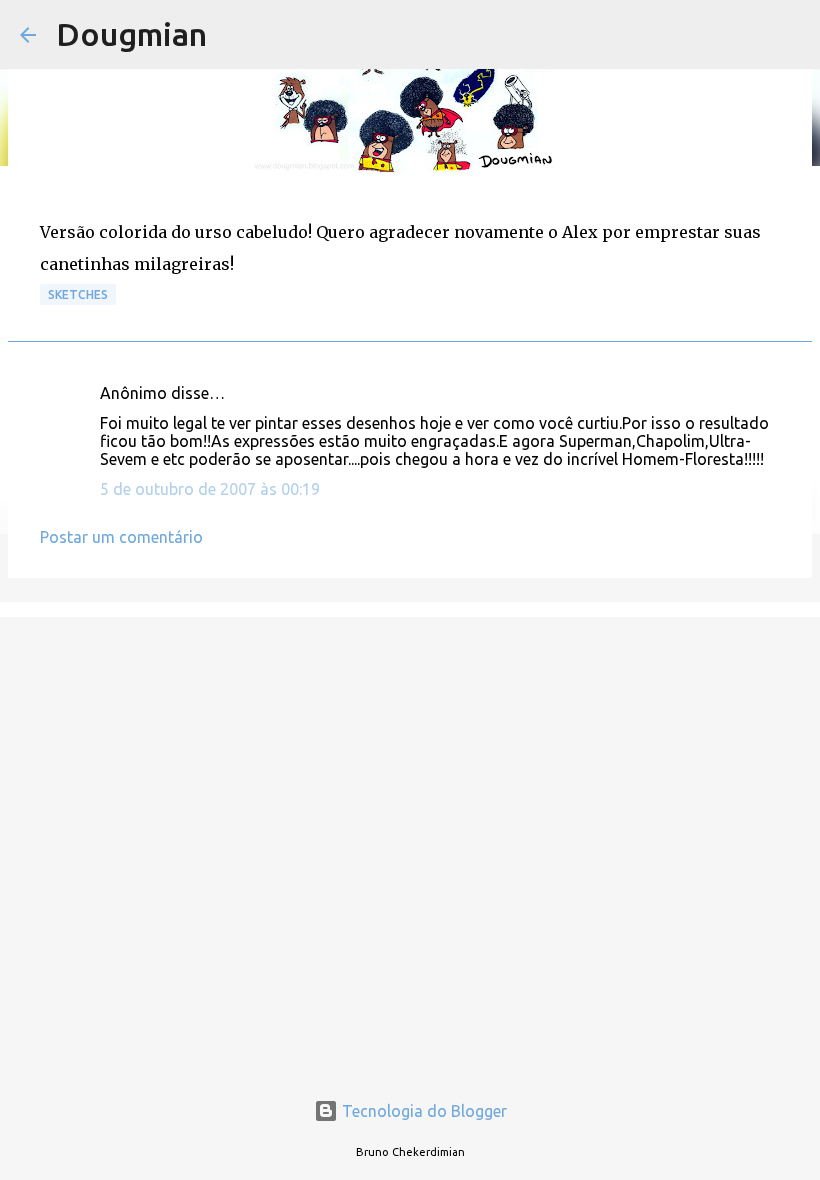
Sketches (78, 294)
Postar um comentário (121, 537)
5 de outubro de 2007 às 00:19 (210, 489)
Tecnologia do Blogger (422, 1111)
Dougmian (131, 34)
